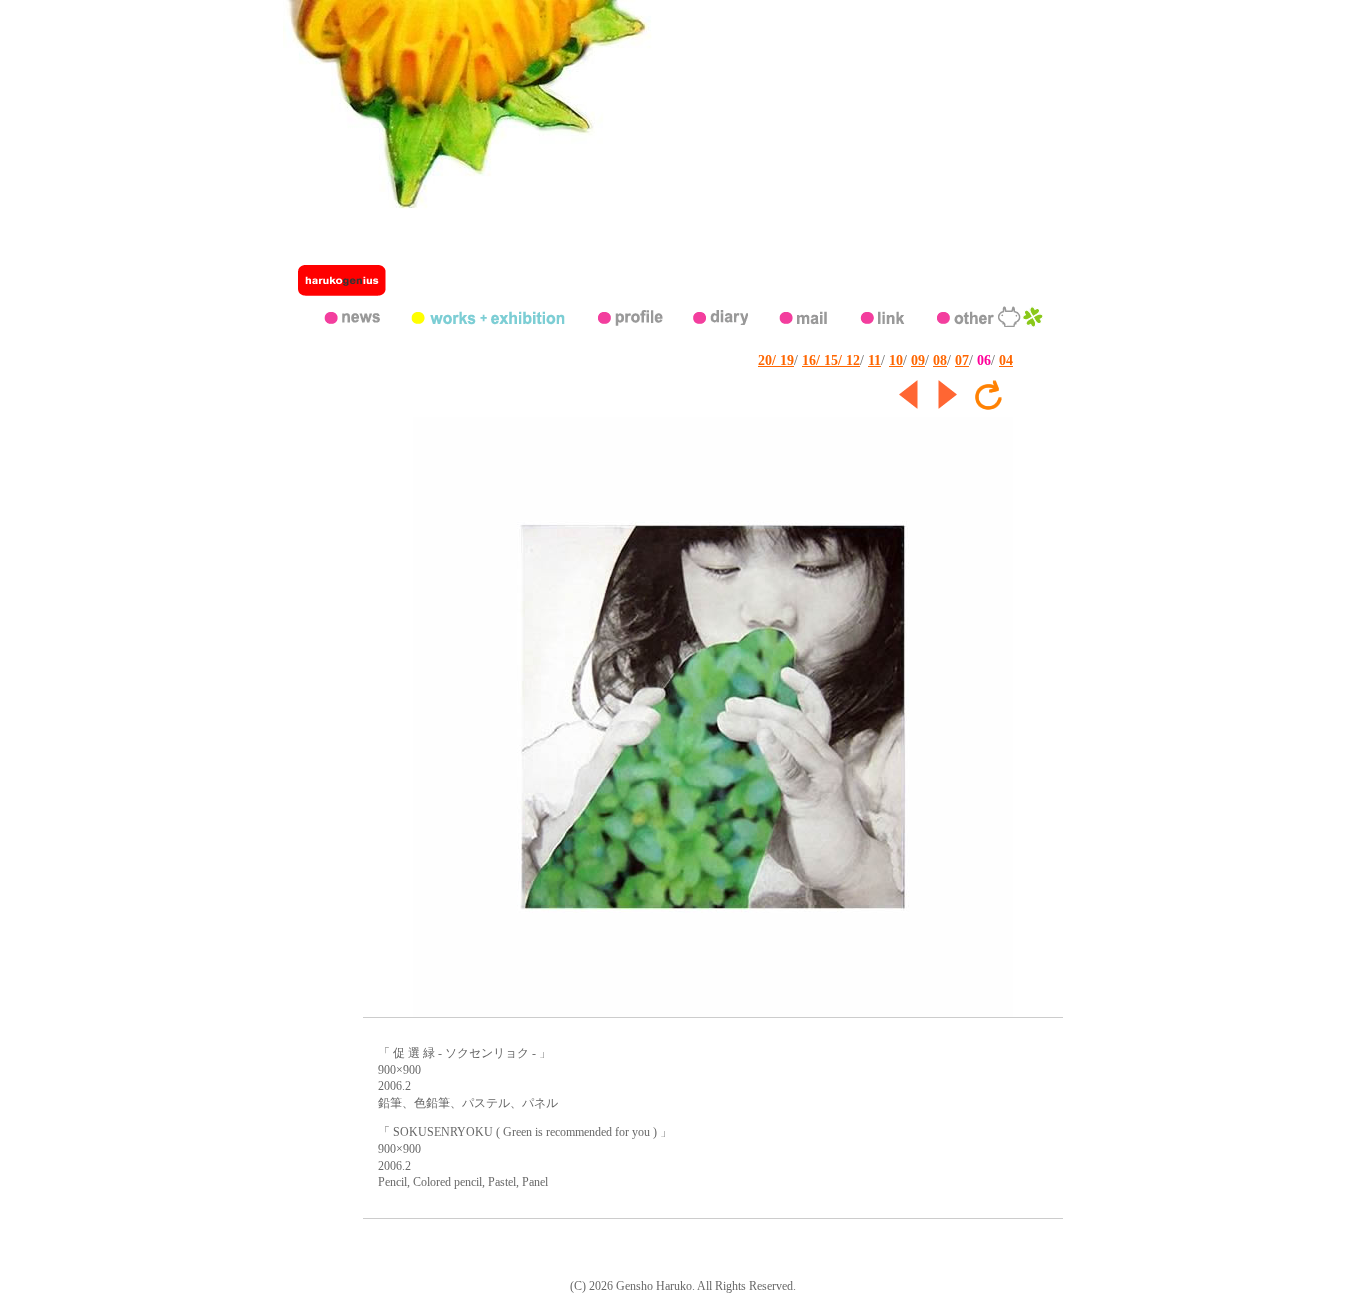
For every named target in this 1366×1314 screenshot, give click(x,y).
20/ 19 (776, 360)
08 (940, 360)
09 (918, 360)
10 (896, 360)
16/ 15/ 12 (831, 360)
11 (874, 360)
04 (1006, 360)
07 (962, 360)
